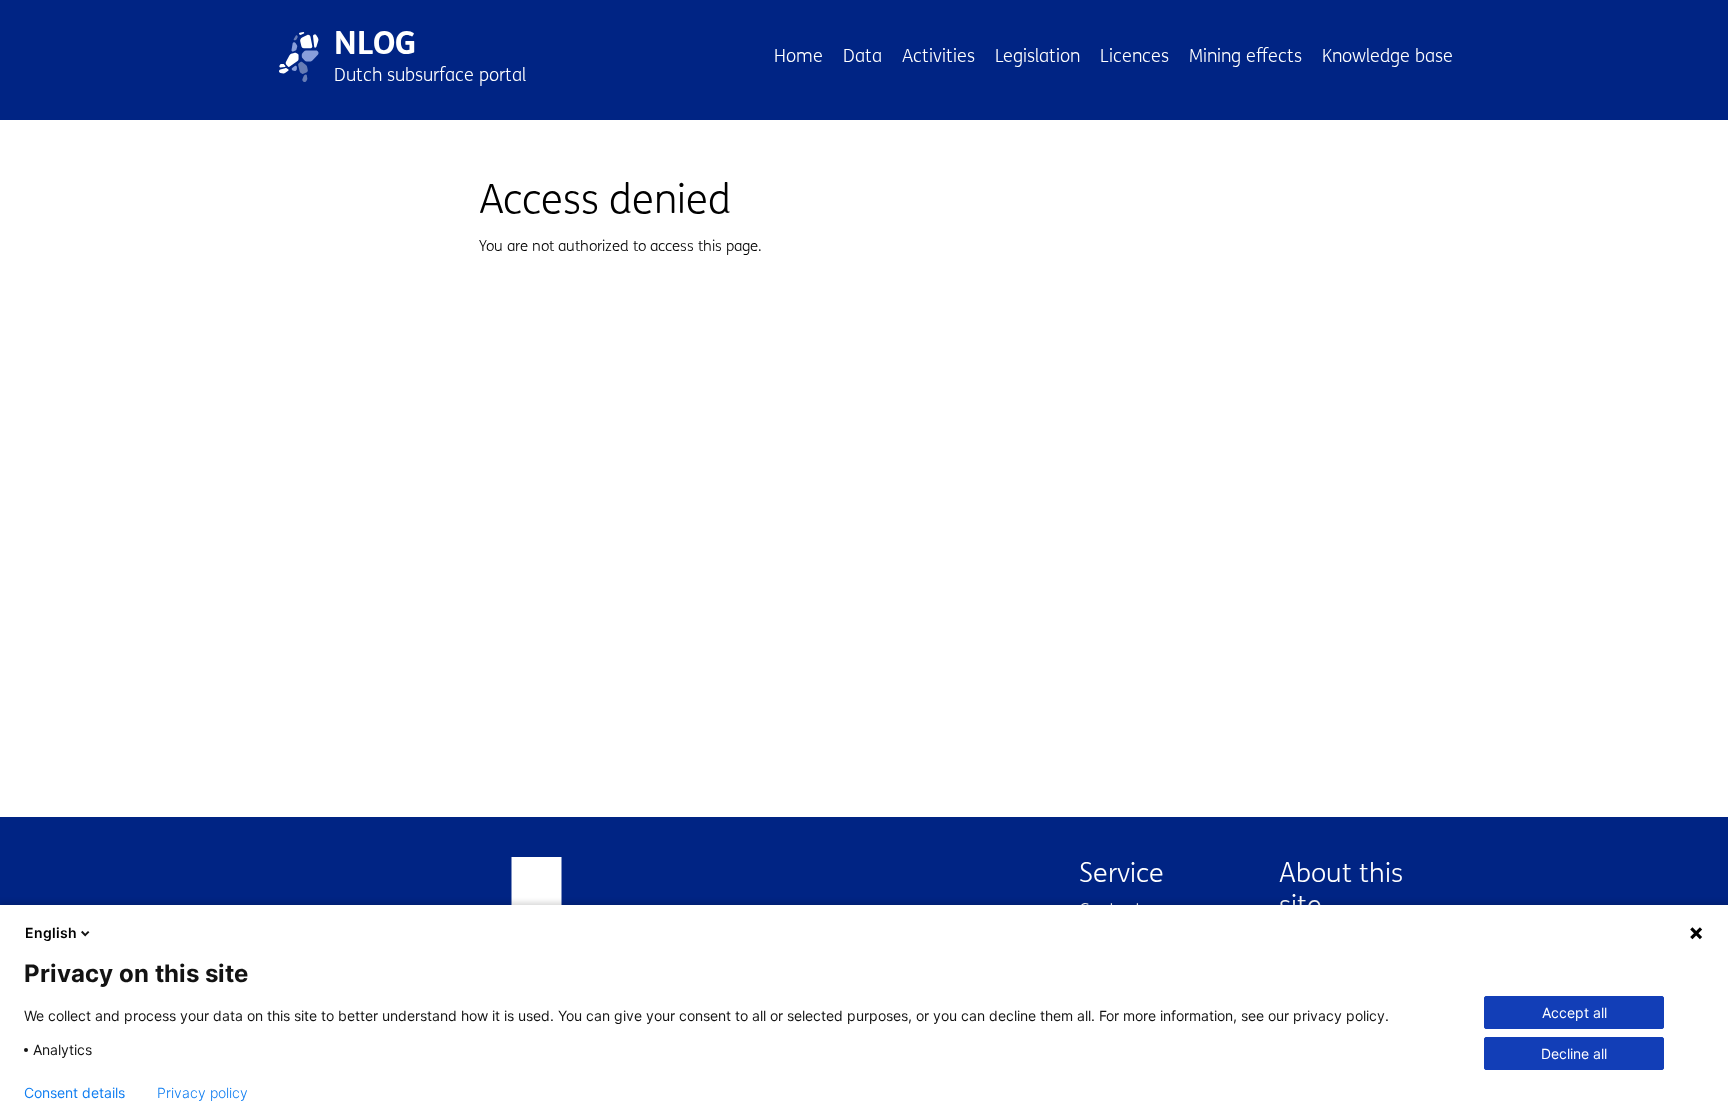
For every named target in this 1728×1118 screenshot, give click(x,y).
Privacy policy (202, 1093)
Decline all (1574, 1053)
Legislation (1037, 56)
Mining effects (1245, 56)
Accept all (1574, 1012)
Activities (938, 56)
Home (798, 56)
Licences (1134, 56)
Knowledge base (1387, 56)
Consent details (74, 1093)
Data (862, 56)
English (51, 932)
